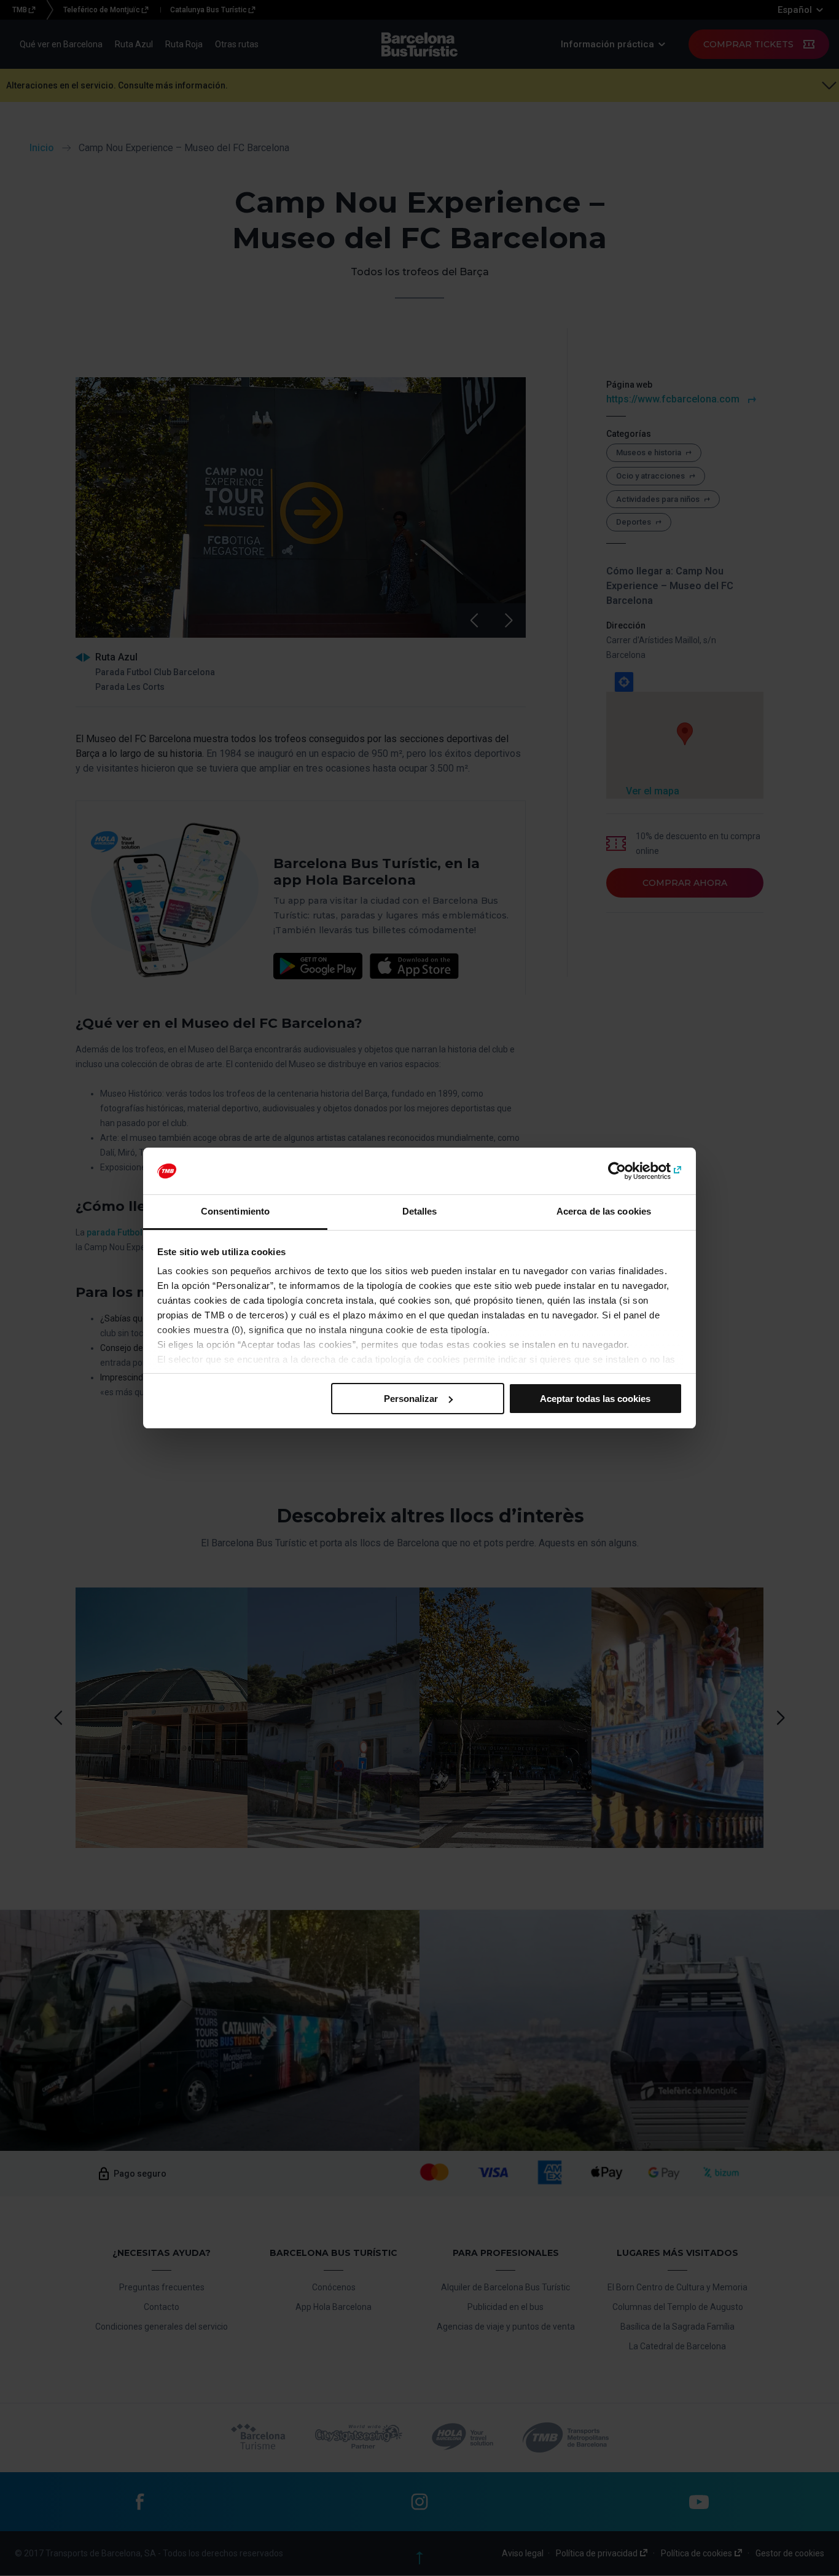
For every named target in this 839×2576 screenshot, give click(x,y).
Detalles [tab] (420, 1211)
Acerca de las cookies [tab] (604, 1211)
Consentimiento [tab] (235, 1211)
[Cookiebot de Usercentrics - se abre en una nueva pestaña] (629, 1171)
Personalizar (411, 1399)
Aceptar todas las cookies (595, 1399)
